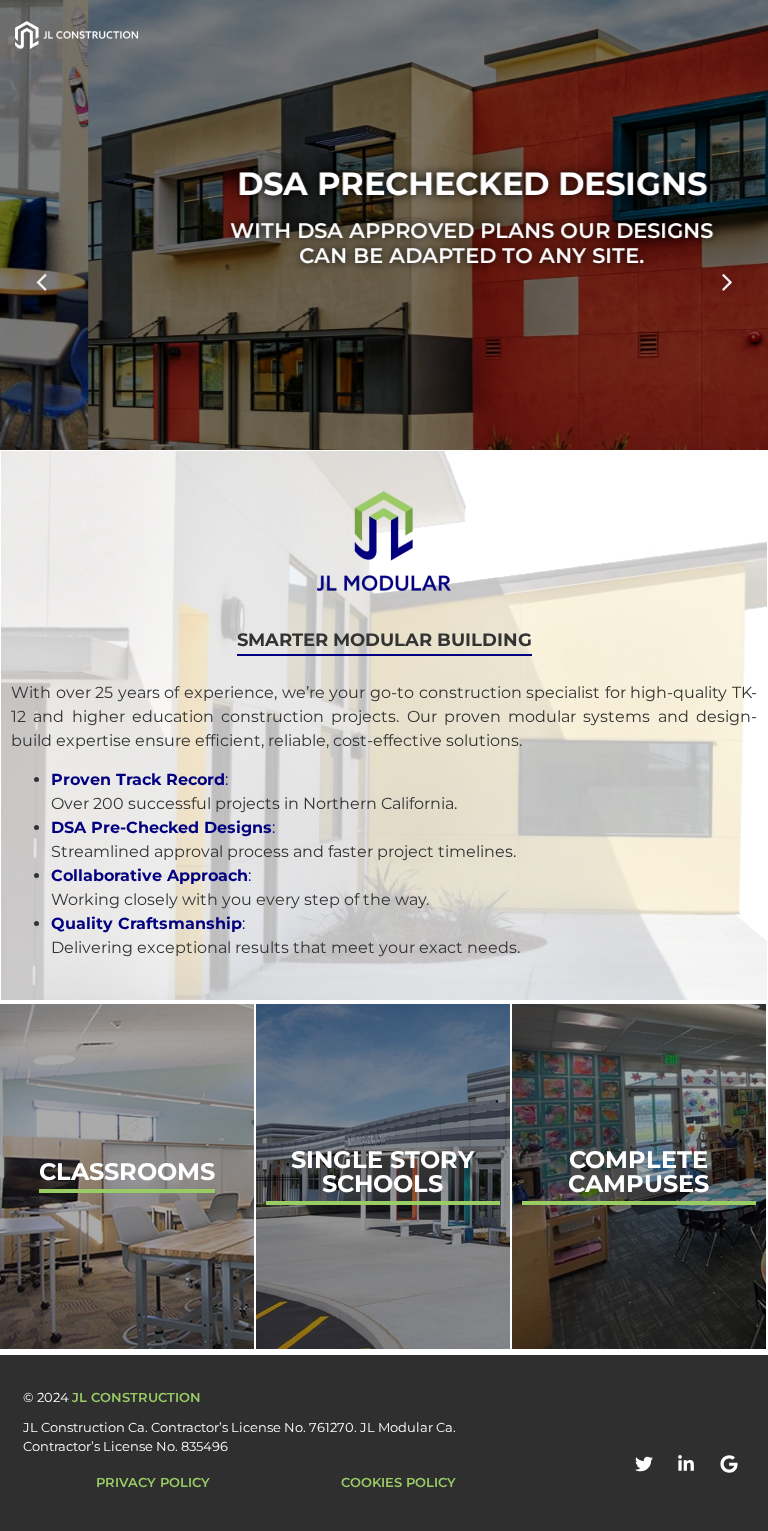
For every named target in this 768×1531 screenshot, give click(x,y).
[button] (740, 35)
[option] (384, 225)
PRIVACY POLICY (153, 1482)
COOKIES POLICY (398, 1482)
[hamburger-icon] (647, 35)
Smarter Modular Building (384, 639)
